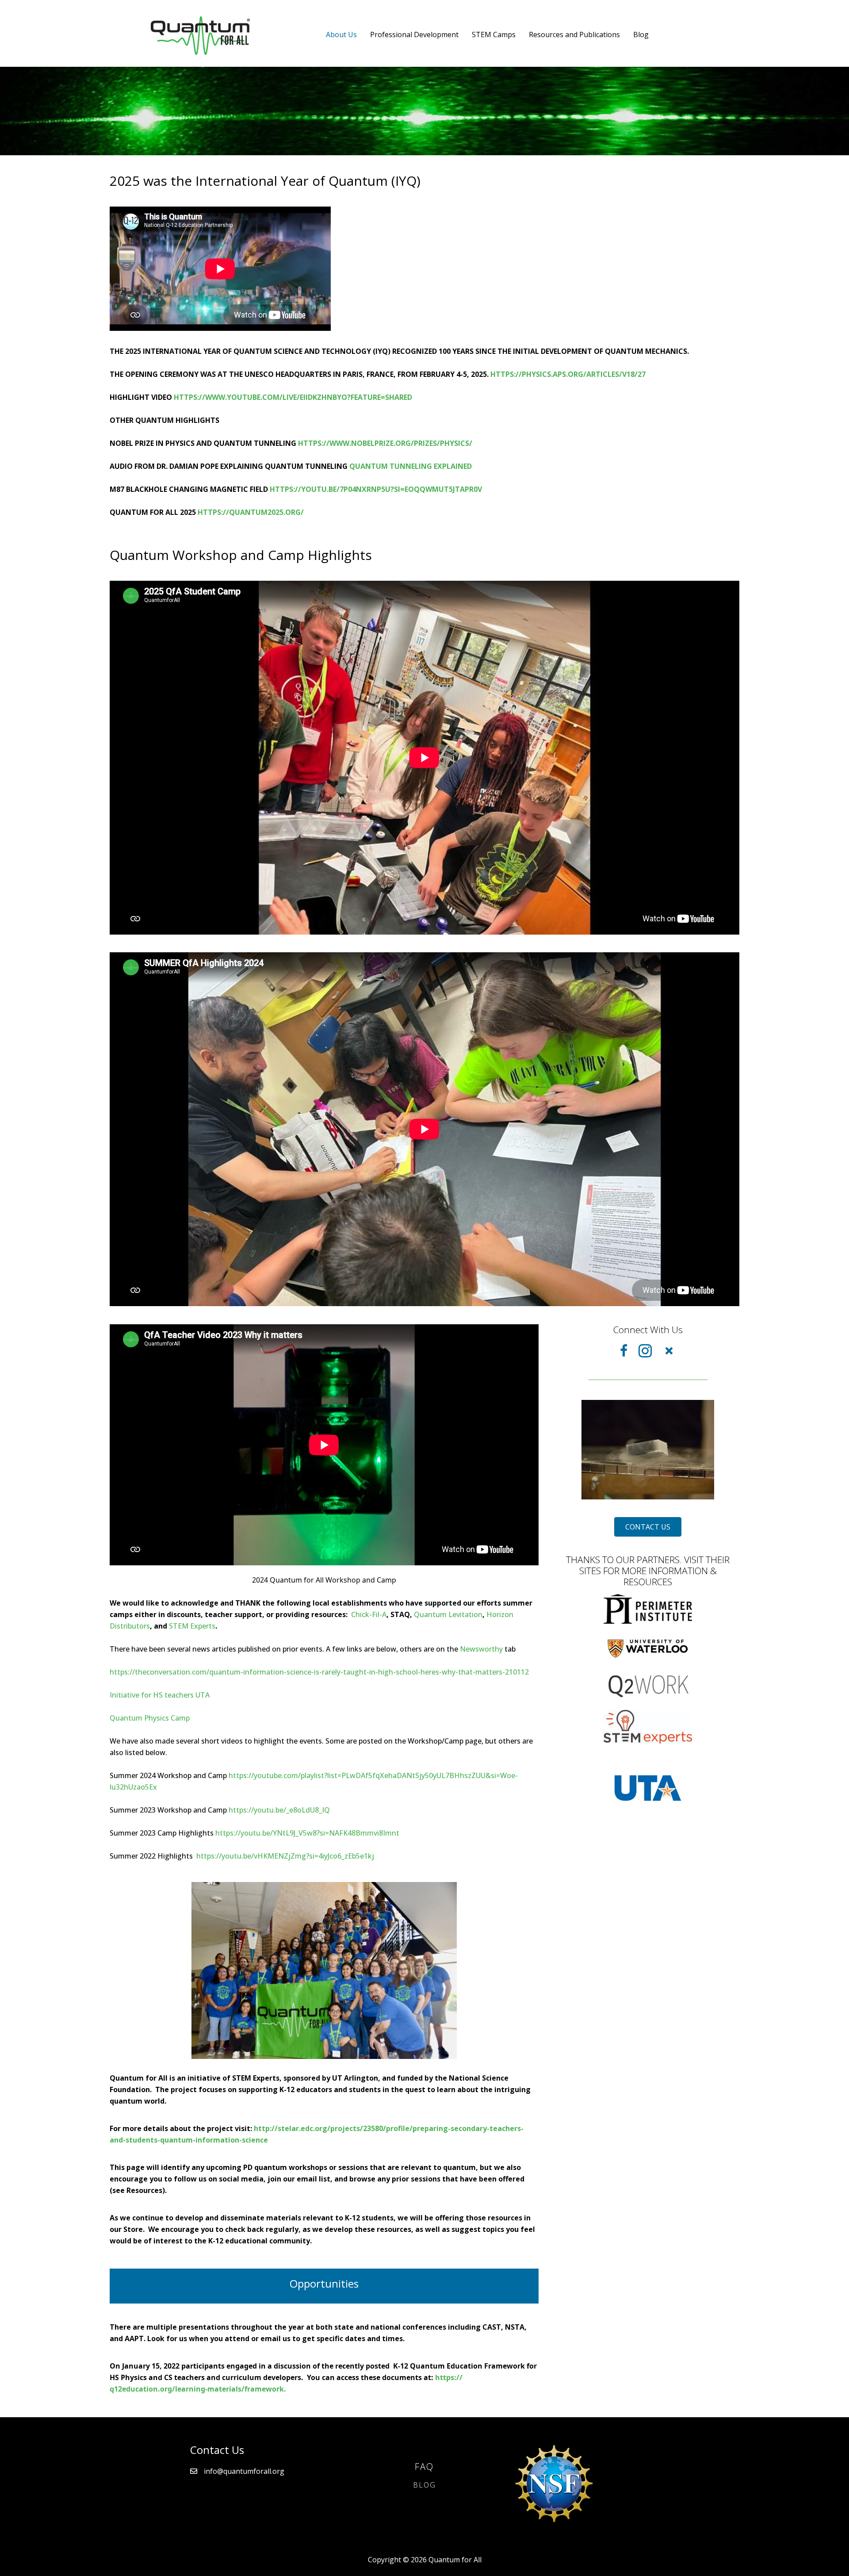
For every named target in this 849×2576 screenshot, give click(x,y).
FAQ (424, 2467)
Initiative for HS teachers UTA (160, 1695)
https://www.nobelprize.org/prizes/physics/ (385, 443)
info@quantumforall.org (244, 2471)
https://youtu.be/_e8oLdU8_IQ (279, 1810)
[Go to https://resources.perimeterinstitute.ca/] (648, 1608)
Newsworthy (481, 1649)
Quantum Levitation (448, 1614)
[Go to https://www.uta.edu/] (648, 1787)
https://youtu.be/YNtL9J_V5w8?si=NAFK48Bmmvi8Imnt (307, 1833)
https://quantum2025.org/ (251, 512)
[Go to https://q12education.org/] (648, 1684)
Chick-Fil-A (369, 1614)
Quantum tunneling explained (411, 466)
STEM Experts (192, 1626)
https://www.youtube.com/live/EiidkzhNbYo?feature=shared (293, 397)
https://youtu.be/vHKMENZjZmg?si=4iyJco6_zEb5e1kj (285, 1856)
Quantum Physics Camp (150, 1718)
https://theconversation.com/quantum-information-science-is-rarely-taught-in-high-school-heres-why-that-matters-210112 (319, 1672)
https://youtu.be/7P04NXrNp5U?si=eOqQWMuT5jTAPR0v (376, 489)
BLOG (424, 2485)
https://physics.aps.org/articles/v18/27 (568, 374)
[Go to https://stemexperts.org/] (648, 1726)
